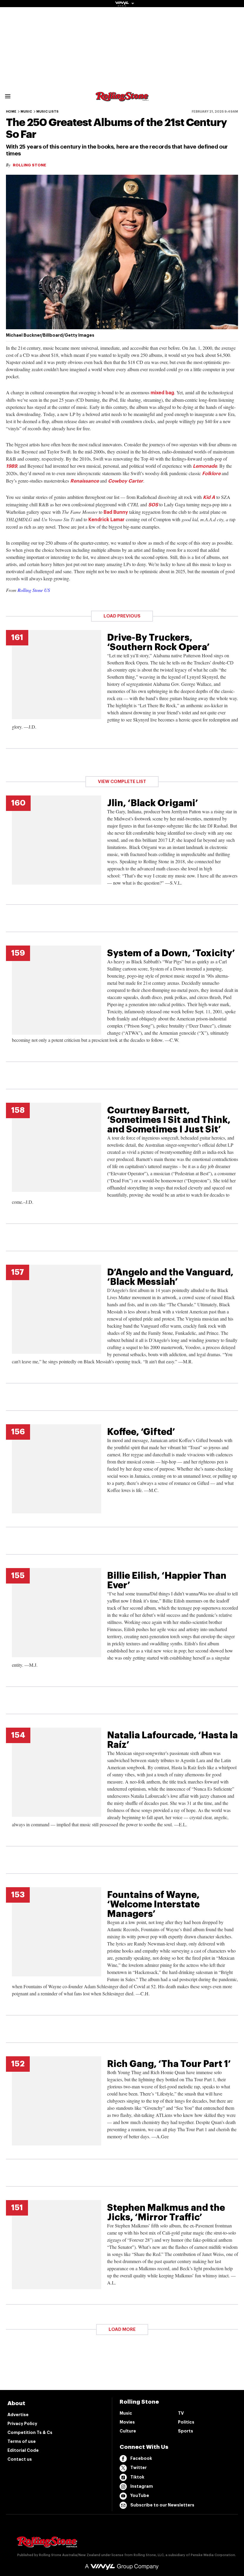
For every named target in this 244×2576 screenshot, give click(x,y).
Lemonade (205, 466)
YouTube (140, 2495)
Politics (186, 2422)
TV (181, 2413)
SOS (154, 505)
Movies (127, 2422)
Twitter (139, 2468)
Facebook (141, 2458)
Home (11, 112)
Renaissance (85, 481)
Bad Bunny (116, 512)
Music (26, 112)
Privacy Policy (22, 2424)
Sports (186, 2431)
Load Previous (122, 616)
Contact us (20, 2459)
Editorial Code (23, 2450)
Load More (122, 2330)
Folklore (211, 474)
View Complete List (122, 782)
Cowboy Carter (126, 481)
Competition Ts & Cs (30, 2432)
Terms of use (22, 2441)
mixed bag (162, 393)
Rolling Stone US (34, 590)
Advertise (18, 2415)
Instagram (142, 2486)
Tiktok (137, 2477)
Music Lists (47, 112)
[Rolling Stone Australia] (122, 99)
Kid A (209, 497)
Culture (128, 2431)
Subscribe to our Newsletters (162, 2505)
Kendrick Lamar (107, 520)
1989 (11, 466)
